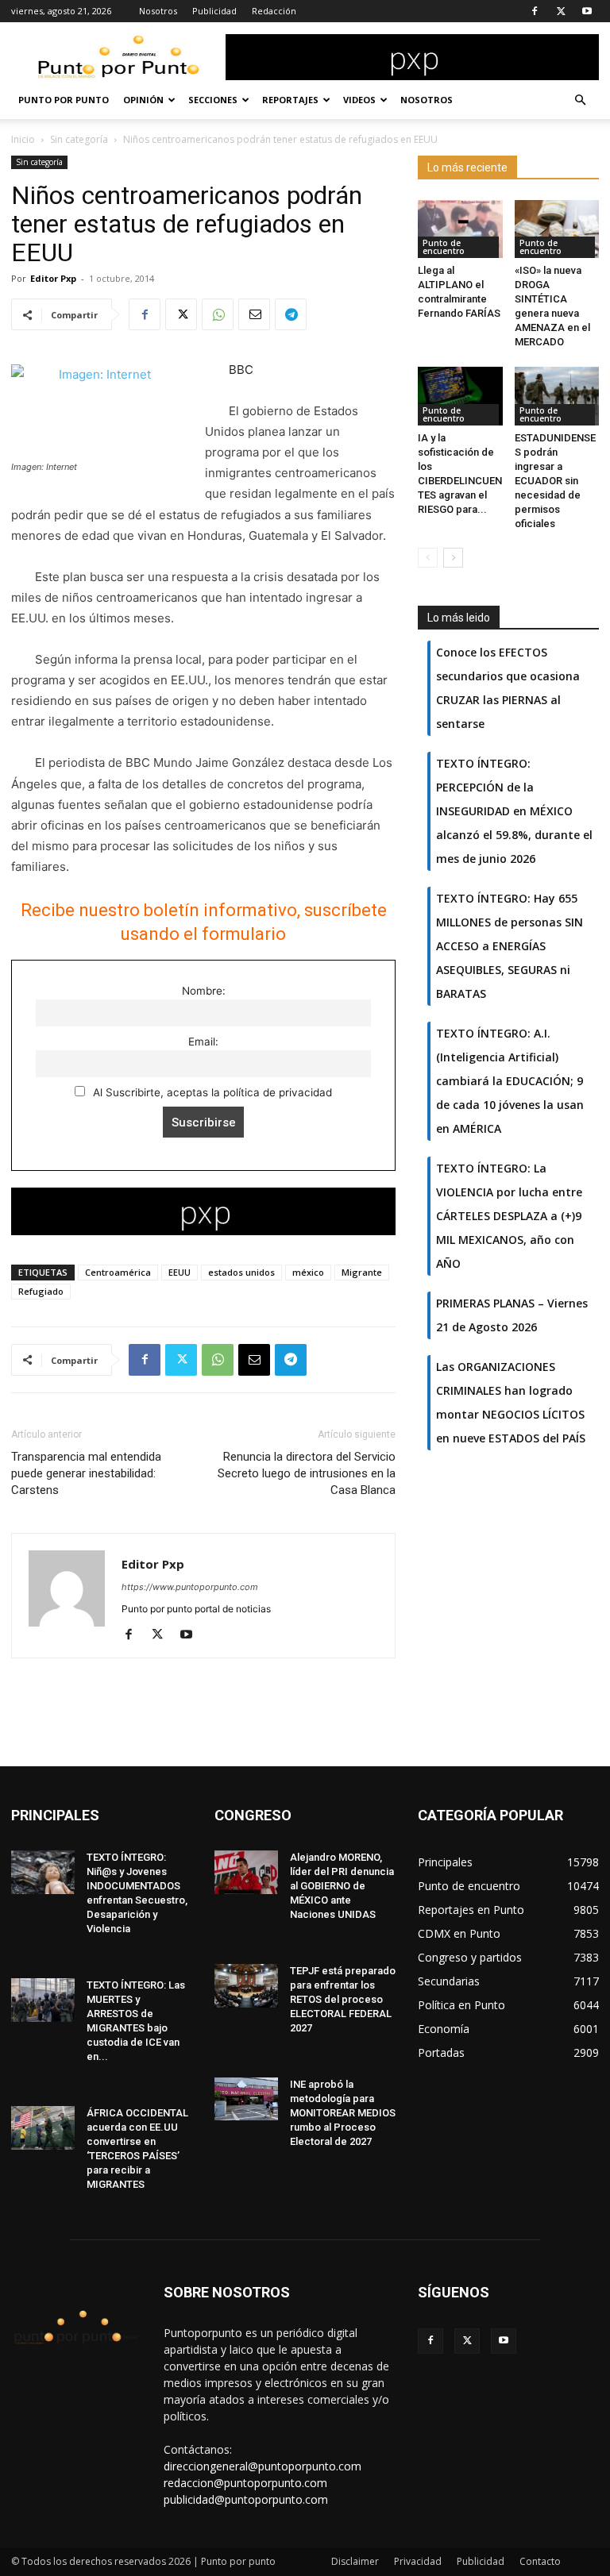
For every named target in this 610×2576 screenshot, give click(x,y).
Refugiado (41, 1291)
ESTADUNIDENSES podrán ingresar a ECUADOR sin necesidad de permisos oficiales (555, 481)
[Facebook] (535, 11)
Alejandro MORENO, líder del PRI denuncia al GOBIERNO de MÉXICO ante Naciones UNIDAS (342, 1886)
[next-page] (453, 558)
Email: (203, 1042)
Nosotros (158, 11)
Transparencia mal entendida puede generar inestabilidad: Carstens (86, 1473)
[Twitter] (561, 11)
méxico (308, 1272)
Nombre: (204, 991)
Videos (359, 100)
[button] (580, 100)
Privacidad (418, 2561)
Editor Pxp (53, 278)
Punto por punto (64, 100)
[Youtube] (587, 11)
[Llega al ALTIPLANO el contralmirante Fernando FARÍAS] (460, 229)
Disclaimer (355, 2561)
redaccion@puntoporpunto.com (245, 2483)
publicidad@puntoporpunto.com (246, 2499)
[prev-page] (428, 558)
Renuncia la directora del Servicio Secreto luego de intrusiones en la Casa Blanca (307, 1473)
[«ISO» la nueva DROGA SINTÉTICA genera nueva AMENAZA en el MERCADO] (557, 229)
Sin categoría (79, 139)
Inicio (23, 139)
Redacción (274, 11)
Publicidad (214, 11)
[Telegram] (291, 314)
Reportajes (290, 100)
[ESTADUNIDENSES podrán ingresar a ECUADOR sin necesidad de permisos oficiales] (557, 396)
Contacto (540, 2561)
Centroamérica (118, 1272)
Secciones (213, 100)
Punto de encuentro (444, 247)
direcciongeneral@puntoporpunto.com (263, 2466)
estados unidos (241, 1272)
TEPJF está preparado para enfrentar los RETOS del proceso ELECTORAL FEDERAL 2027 (343, 1999)
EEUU (180, 1272)
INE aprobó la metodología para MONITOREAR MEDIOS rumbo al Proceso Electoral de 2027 (343, 2113)
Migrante (362, 1272)
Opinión (143, 100)
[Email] (254, 314)
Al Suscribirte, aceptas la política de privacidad (211, 1092)
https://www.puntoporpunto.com (190, 1587)
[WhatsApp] (218, 314)
